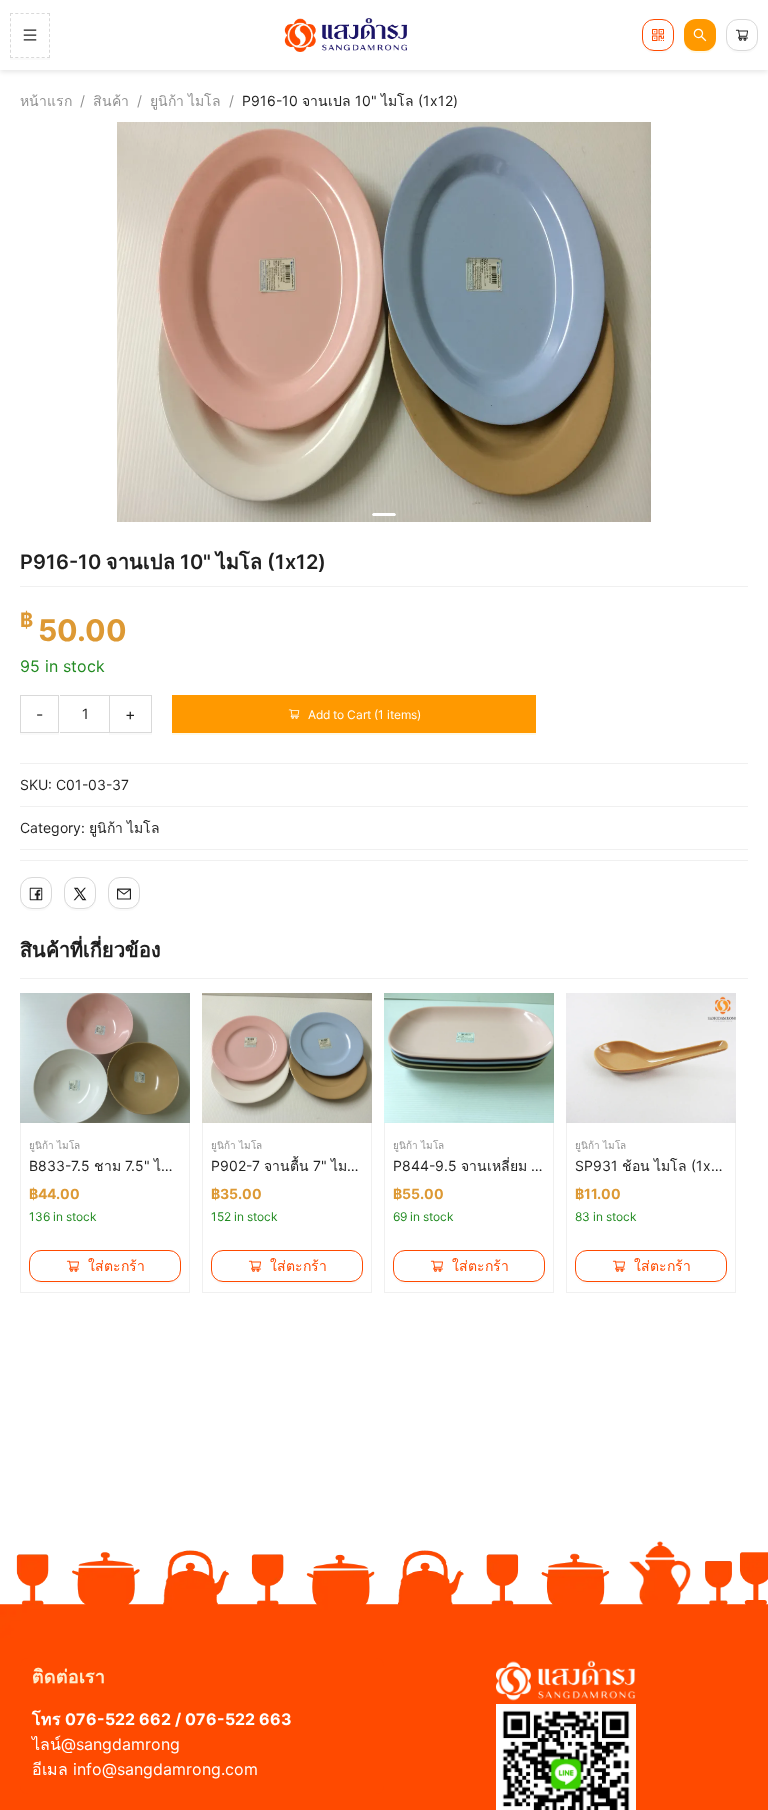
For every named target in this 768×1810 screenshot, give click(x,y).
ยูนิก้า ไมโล (185, 100)
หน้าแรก (46, 100)
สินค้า (111, 100)
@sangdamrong (120, 1744)
